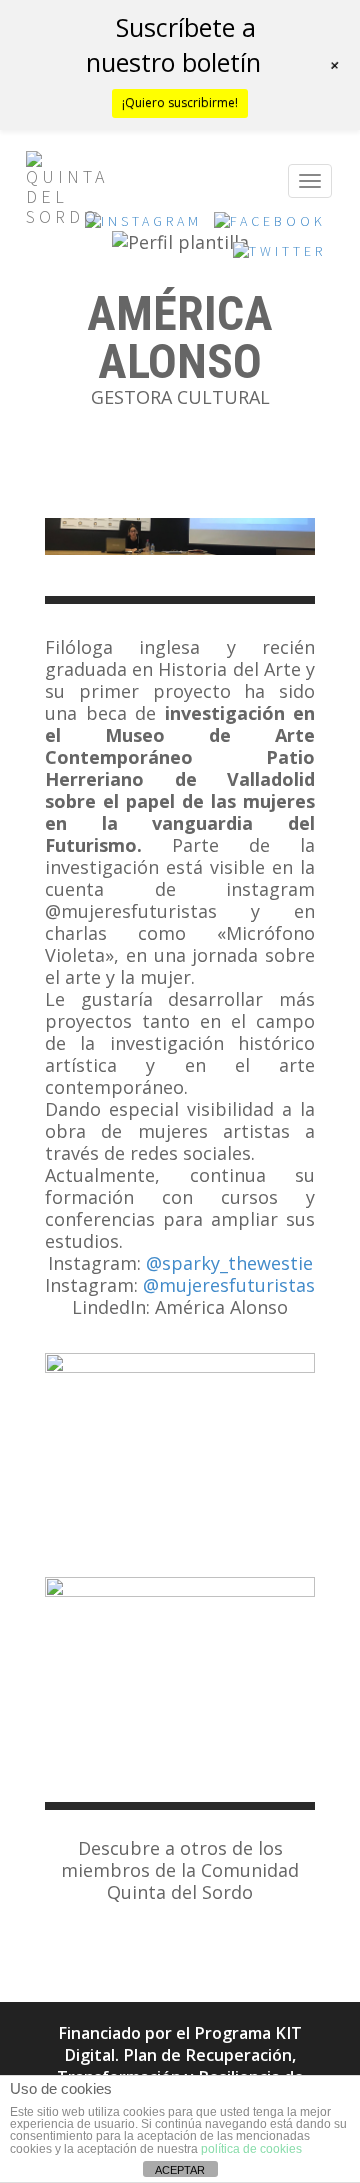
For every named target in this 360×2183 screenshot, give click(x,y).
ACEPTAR (180, 2170)
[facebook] (270, 227)
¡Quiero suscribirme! (180, 102)
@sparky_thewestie (229, 1263)
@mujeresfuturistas (229, 1285)
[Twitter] (279, 257)
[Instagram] (143, 227)
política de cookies (251, 2149)
